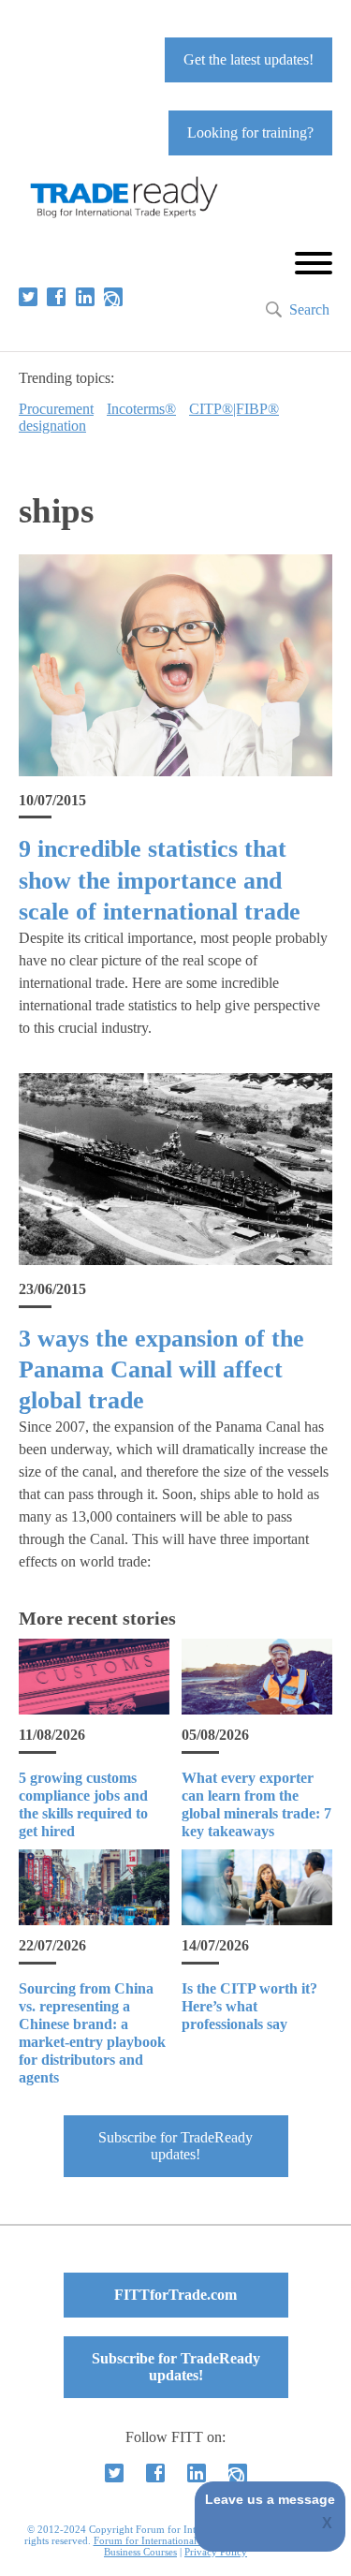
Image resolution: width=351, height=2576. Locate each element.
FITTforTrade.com (175, 2295)
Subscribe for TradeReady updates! (175, 2146)
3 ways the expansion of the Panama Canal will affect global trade (161, 1370)
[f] (56, 297)
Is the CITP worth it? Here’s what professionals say (249, 2006)
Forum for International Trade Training (179, 2540)
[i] (113, 297)
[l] (85, 297)
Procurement (56, 409)
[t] (28, 297)
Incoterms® (141, 409)
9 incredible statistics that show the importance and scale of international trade (160, 880)
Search (309, 309)
